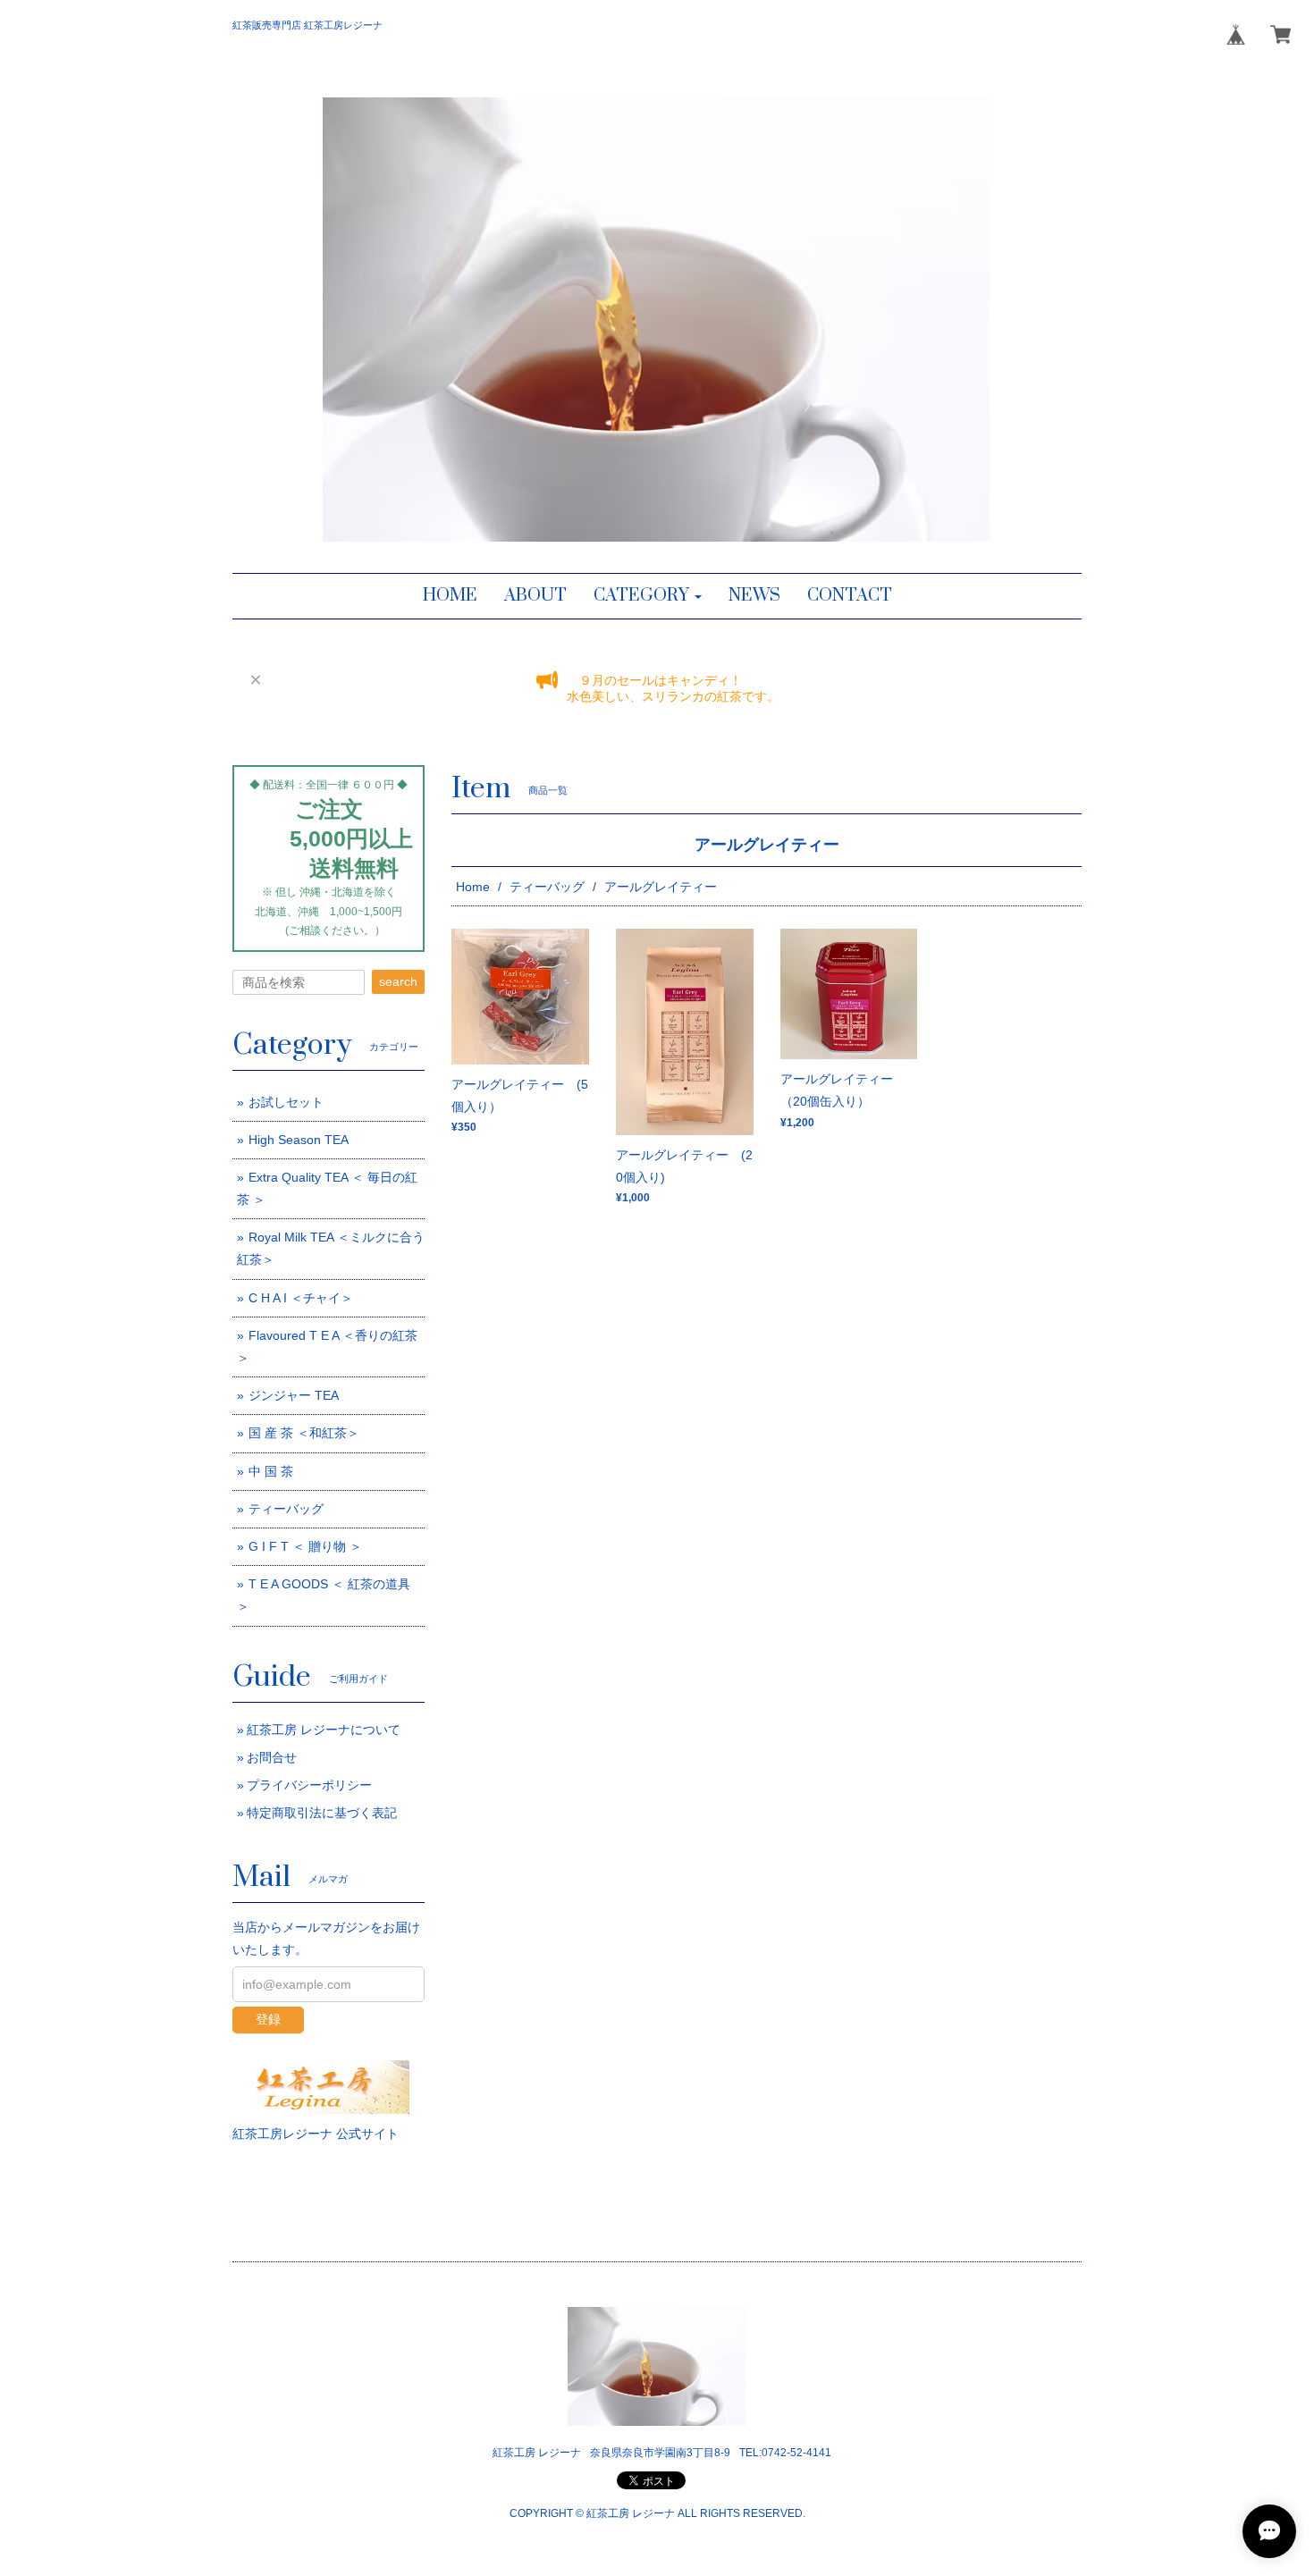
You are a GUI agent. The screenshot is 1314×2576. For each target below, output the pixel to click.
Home (473, 887)
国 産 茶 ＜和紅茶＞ (304, 1433)
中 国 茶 (271, 1471)
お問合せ (272, 1757)
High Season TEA (299, 1140)
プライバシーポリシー (309, 1785)
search (398, 981)
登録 (268, 2019)
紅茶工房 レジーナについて (324, 1730)
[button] (648, 596)
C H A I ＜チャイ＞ (301, 1298)
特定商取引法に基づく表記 (322, 1813)
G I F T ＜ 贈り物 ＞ (305, 1546)
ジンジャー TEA (294, 1395)
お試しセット (286, 1102)
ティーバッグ (547, 887)
